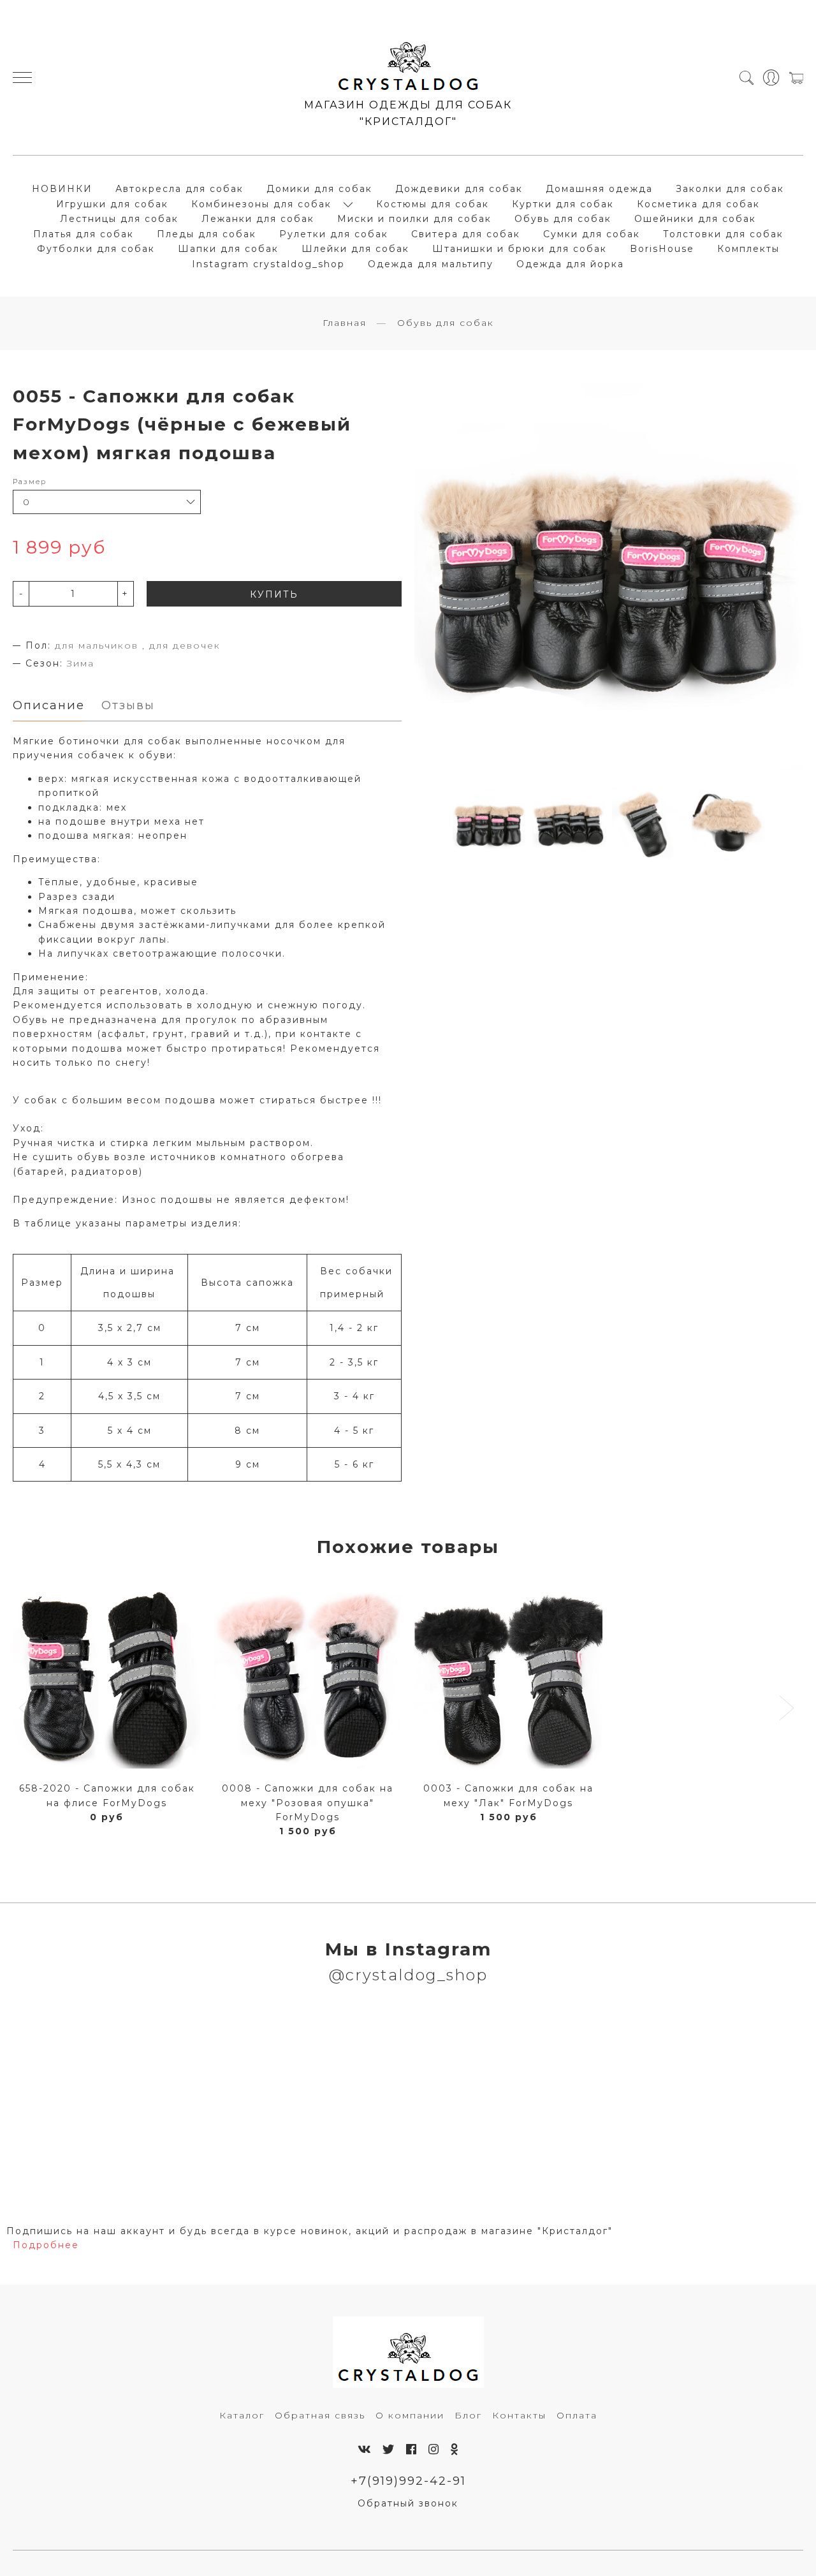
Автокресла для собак (179, 189)
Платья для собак (84, 234)
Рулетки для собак (334, 234)
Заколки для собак (730, 189)
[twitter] (389, 2449)
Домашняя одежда (599, 189)
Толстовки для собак (723, 234)
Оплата (577, 2415)
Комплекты (748, 249)
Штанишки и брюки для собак (520, 249)
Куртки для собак (563, 204)
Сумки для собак (592, 234)
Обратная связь (320, 2415)
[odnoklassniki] (455, 2449)
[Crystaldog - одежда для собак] (408, 61)
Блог (468, 2415)
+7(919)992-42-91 (408, 2481)
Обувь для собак (563, 219)
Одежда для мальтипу (431, 264)
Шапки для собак (228, 249)
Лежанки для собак (258, 219)
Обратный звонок (408, 2503)
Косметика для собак (698, 204)
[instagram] (434, 2449)
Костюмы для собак (433, 204)
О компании (410, 2415)
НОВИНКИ (62, 189)
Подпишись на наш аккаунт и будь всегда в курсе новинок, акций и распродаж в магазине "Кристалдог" (310, 2231)
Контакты (519, 2415)
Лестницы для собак (119, 219)
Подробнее (46, 2245)
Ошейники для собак (695, 219)
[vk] (365, 2449)
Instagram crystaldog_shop (268, 264)
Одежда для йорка (570, 264)
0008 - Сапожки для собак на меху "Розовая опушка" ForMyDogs (308, 1803)
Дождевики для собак (459, 189)
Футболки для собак (96, 249)
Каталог (242, 2415)
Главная (345, 323)
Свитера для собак (466, 234)
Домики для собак (319, 189)
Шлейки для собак (355, 249)
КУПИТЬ (274, 594)
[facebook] (412, 2449)
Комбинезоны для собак (261, 204)
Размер (30, 482)
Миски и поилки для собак (414, 219)
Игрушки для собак (112, 204)
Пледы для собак (207, 234)
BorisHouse (662, 249)
